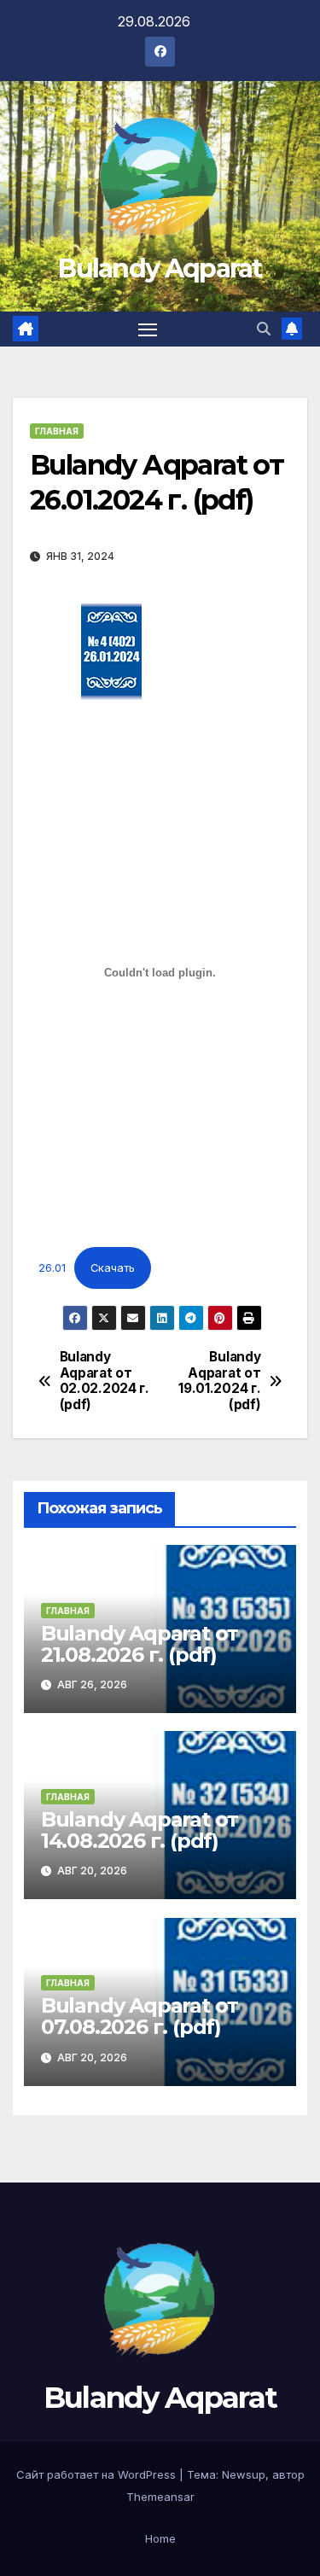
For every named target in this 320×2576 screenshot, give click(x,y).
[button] (264, 329)
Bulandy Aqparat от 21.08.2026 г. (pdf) (140, 1644)
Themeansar (160, 2497)
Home (160, 2538)
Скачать (113, 1268)
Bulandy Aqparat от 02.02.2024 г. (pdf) (105, 1381)
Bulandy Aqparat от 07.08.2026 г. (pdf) (140, 2016)
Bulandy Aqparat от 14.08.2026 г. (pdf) (140, 1830)
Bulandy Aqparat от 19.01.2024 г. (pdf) (219, 1381)
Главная (57, 431)
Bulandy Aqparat (160, 268)
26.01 (52, 1268)
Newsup (244, 2474)
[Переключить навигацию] (148, 329)
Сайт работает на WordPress (98, 2474)
